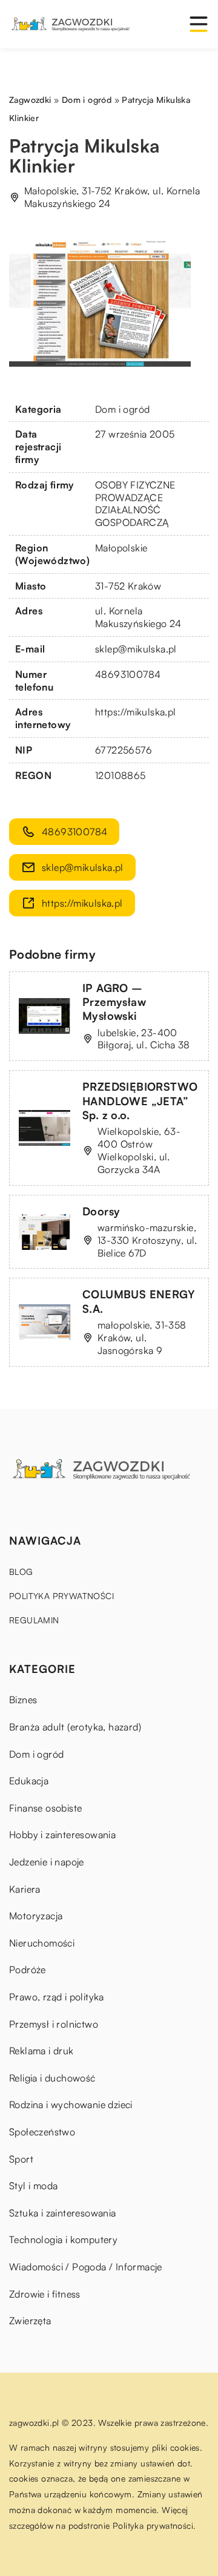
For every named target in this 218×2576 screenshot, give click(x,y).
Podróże (28, 1970)
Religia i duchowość (52, 2078)
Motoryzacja (36, 1916)
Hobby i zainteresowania (62, 1835)
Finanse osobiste (45, 1808)
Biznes (23, 1700)
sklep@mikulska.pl (136, 649)
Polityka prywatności (61, 1596)
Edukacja (29, 1781)
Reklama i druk (41, 2051)
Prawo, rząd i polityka (57, 1997)
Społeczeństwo (42, 2132)
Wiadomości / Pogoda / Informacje (86, 2267)
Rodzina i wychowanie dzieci (71, 2104)
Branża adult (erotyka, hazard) (75, 1727)
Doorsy (101, 1211)
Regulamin (34, 1620)
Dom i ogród (122, 409)
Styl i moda (33, 2186)
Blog (21, 1572)
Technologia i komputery (63, 2239)
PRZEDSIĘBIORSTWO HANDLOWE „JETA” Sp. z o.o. (140, 1101)
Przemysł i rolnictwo (54, 2024)
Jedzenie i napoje (47, 1862)
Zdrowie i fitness (45, 2294)
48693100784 (128, 674)
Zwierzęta (30, 2321)
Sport (21, 2159)
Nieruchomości (42, 1943)
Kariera (25, 1889)
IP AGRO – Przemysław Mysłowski (114, 1002)
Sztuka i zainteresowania (63, 2213)
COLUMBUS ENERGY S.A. (139, 1301)
